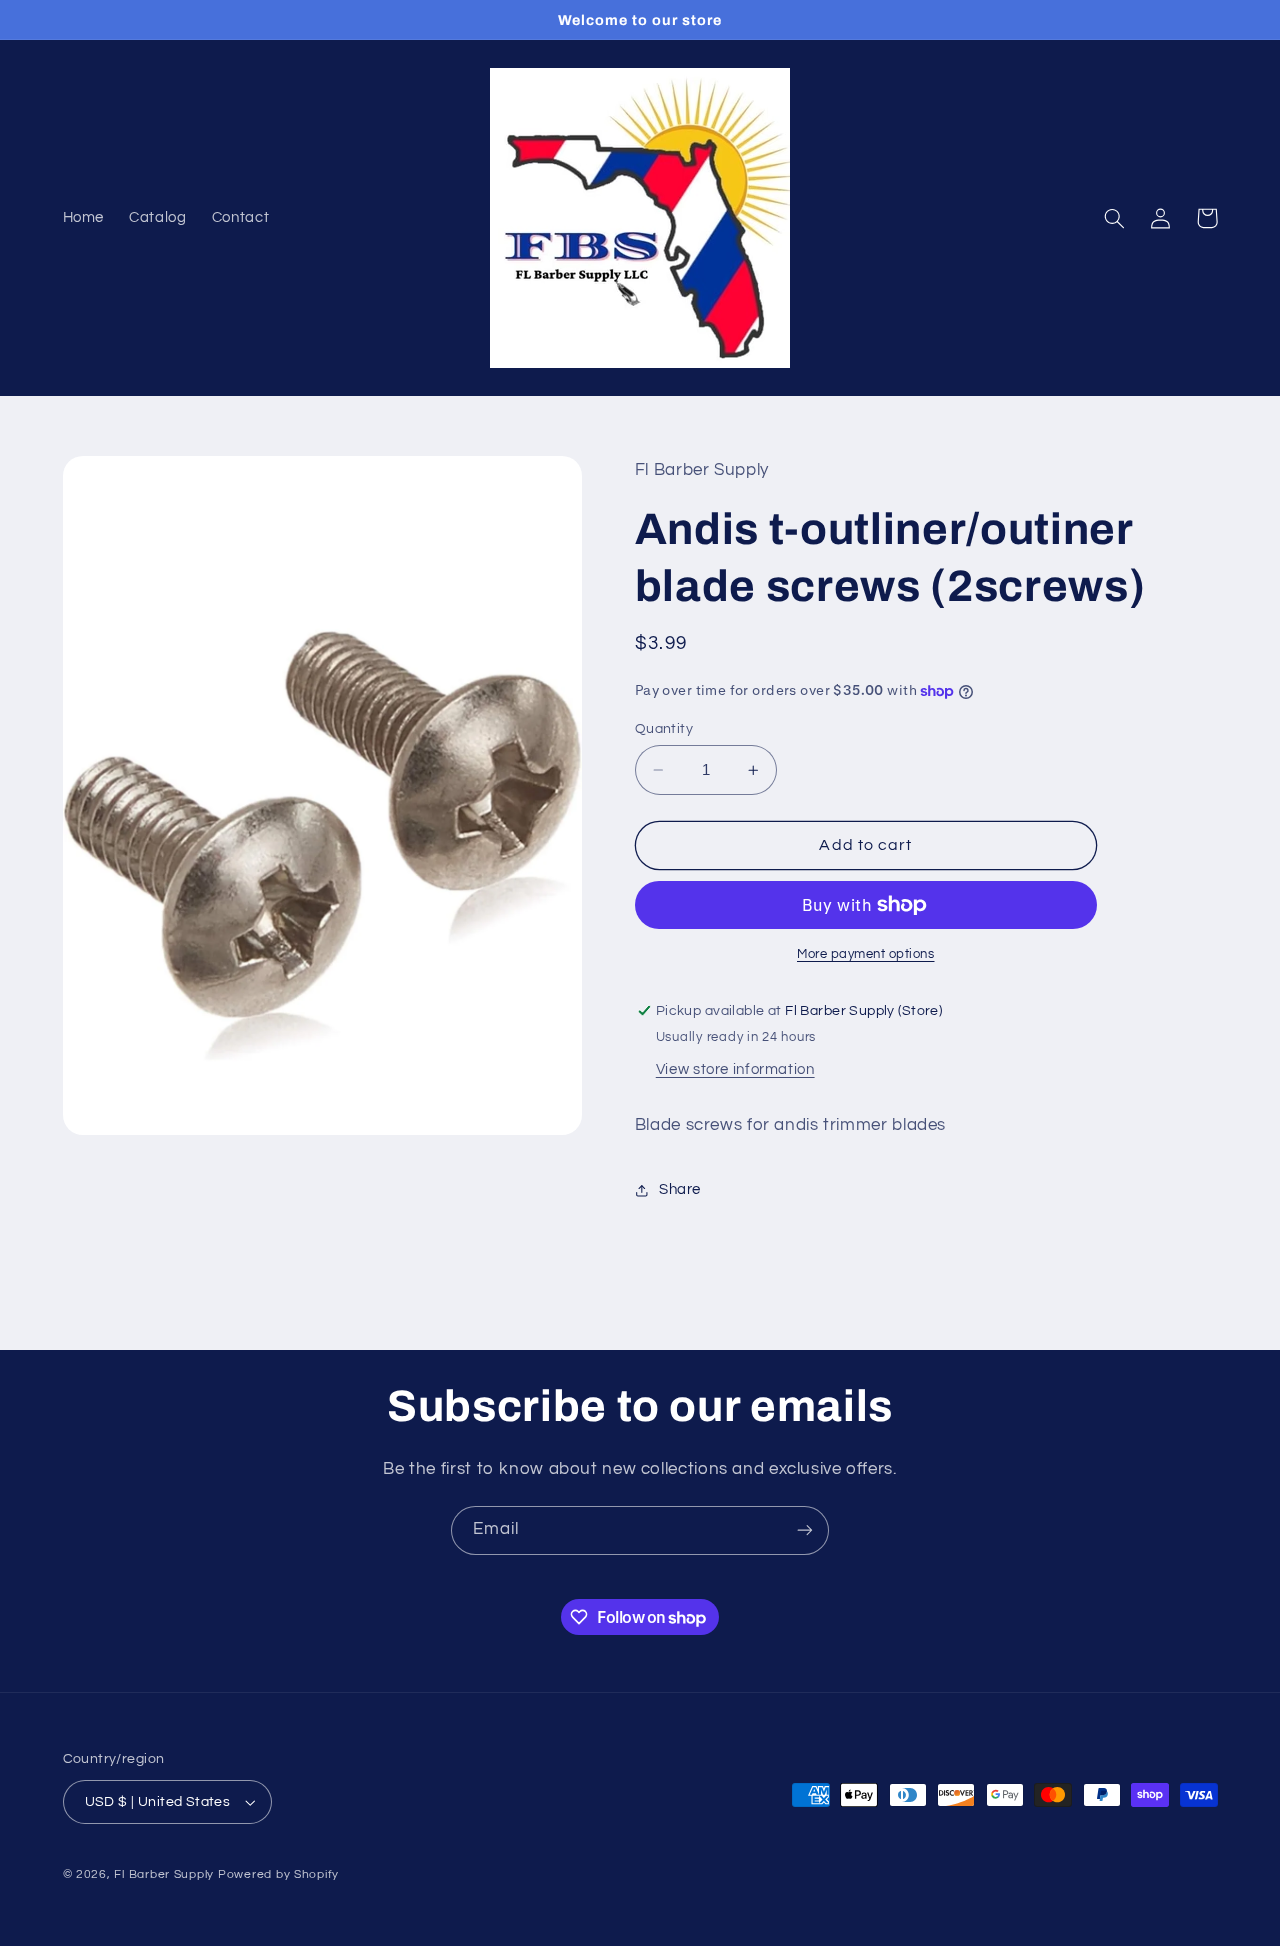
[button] (1115, 218)
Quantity (664, 729)
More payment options (866, 954)
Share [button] (680, 1190)
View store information (735, 1069)
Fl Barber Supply (164, 1874)
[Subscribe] (805, 1530)
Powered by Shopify (278, 1874)
